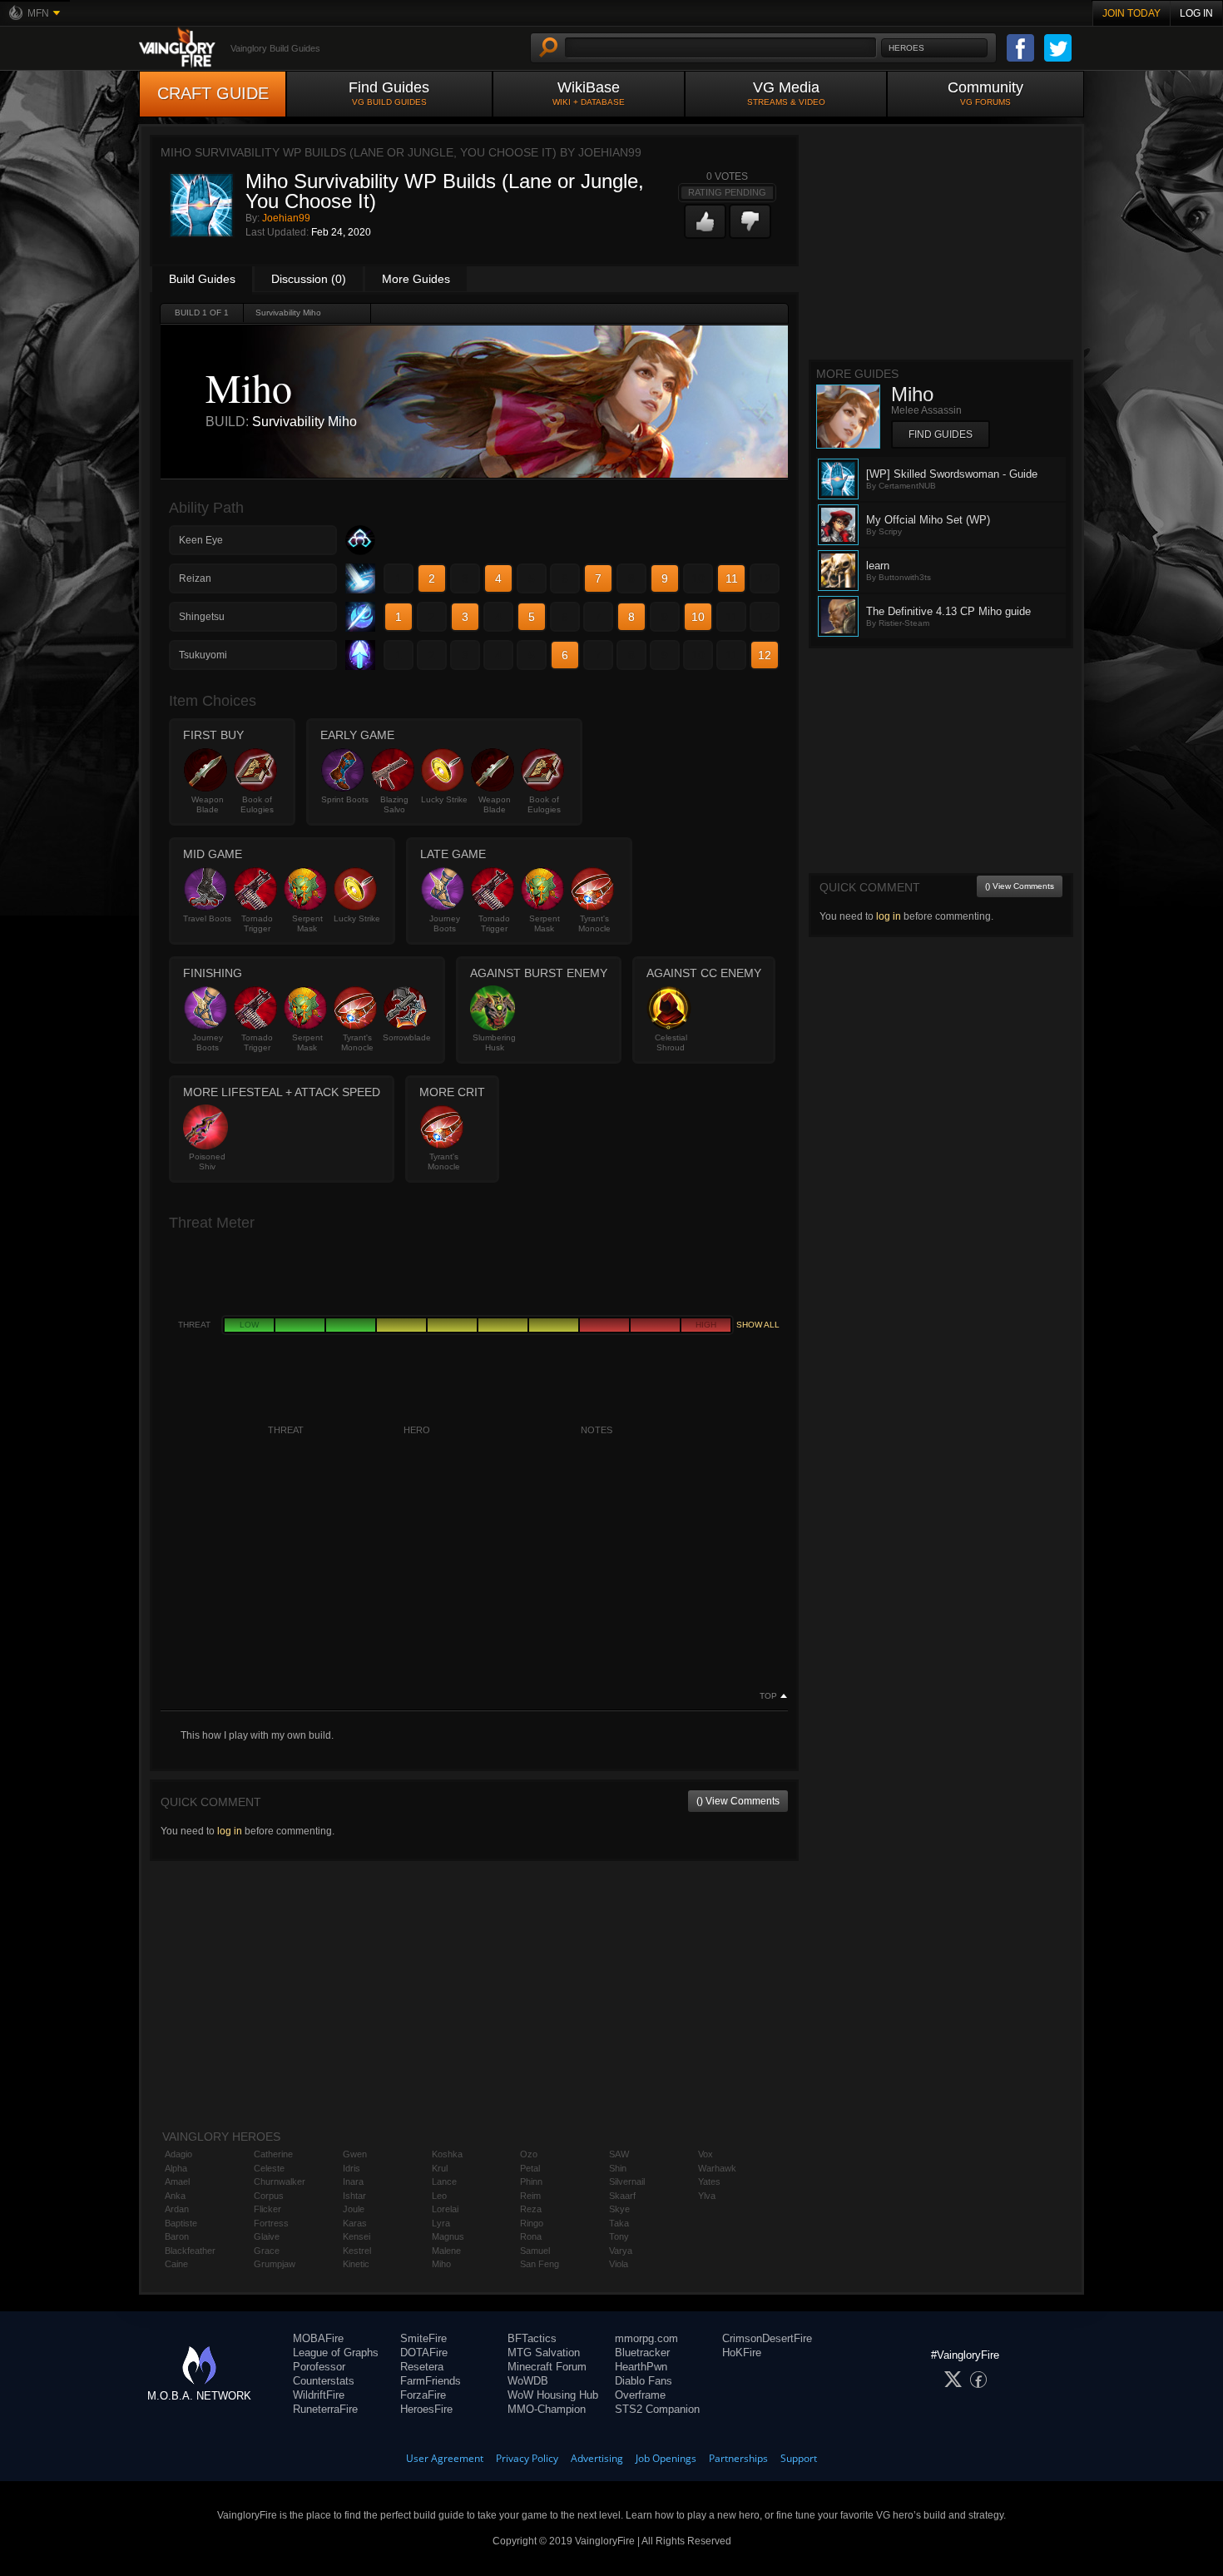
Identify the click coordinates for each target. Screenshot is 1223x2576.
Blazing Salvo (394, 804)
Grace (267, 2251)
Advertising (597, 2458)
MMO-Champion (547, 2409)
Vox (706, 2154)
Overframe (640, 2395)
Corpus (269, 2196)
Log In (1196, 13)
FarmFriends (431, 2381)
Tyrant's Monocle (594, 923)
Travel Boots (207, 918)
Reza (531, 2209)
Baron (177, 2236)
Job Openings (666, 2458)
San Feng (540, 2264)
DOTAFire (424, 2353)
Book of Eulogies (257, 804)
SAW (619, 2154)
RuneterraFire (325, 2409)
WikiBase (589, 93)
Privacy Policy (527, 2458)
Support (799, 2458)
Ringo (532, 2223)
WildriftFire (319, 2395)
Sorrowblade (407, 1037)
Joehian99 (286, 218)
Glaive (267, 2236)
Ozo (529, 2154)
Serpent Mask (307, 923)
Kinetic (356, 2264)
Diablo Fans (644, 2381)
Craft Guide (213, 93)
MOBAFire (318, 2338)
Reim (530, 2196)
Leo (439, 2196)
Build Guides (202, 279)
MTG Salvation (544, 2353)
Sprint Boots (345, 799)
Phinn (531, 2181)
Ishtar (354, 2196)
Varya (621, 2251)
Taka (619, 2223)
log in (230, 1831)
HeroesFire (426, 2409)
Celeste (269, 2168)
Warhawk (717, 2168)
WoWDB (528, 2381)
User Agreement (445, 2458)
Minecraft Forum (547, 2367)
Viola (619, 2264)
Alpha (176, 2168)
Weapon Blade (208, 804)
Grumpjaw (275, 2264)
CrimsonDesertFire (767, 2338)
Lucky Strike (444, 799)
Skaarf (622, 2196)
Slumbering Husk (494, 1042)
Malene (446, 2251)
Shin (618, 2168)
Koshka (447, 2154)
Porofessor (319, 2367)
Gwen (355, 2154)
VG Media (786, 93)
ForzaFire (423, 2395)
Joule (354, 2209)
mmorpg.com (646, 2338)
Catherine (273, 2154)
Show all (758, 1325)
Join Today (1131, 13)
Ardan (177, 2209)
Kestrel (357, 2251)
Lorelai (445, 2209)
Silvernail (627, 2181)
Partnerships (738, 2458)
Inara (353, 2181)
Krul (440, 2168)
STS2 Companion (657, 2409)
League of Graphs (336, 2353)
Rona (531, 2236)
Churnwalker (280, 2181)
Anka (175, 2196)
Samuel (535, 2251)
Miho (441, 2264)
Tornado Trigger (257, 923)
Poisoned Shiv (207, 1161)
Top (768, 1696)
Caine (176, 2264)
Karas (355, 2223)
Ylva (707, 2196)
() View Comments (738, 1801)
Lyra (441, 2223)
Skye (619, 2209)
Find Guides (389, 93)
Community (985, 93)
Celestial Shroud (671, 1042)
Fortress (271, 2223)
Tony (619, 2236)
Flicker (267, 2209)
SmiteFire (423, 2338)
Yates (709, 2181)
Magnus (448, 2236)
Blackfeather (190, 2251)
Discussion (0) (309, 279)
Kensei (357, 2236)
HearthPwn (641, 2367)
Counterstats (324, 2381)
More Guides (416, 279)
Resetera (422, 2367)
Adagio (178, 2154)
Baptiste (181, 2223)
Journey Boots (445, 923)
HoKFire (742, 2353)
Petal (530, 2168)
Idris (352, 2168)
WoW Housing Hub (553, 2395)
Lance (444, 2181)
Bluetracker (642, 2353)
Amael (177, 2181)
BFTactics (532, 2338)
